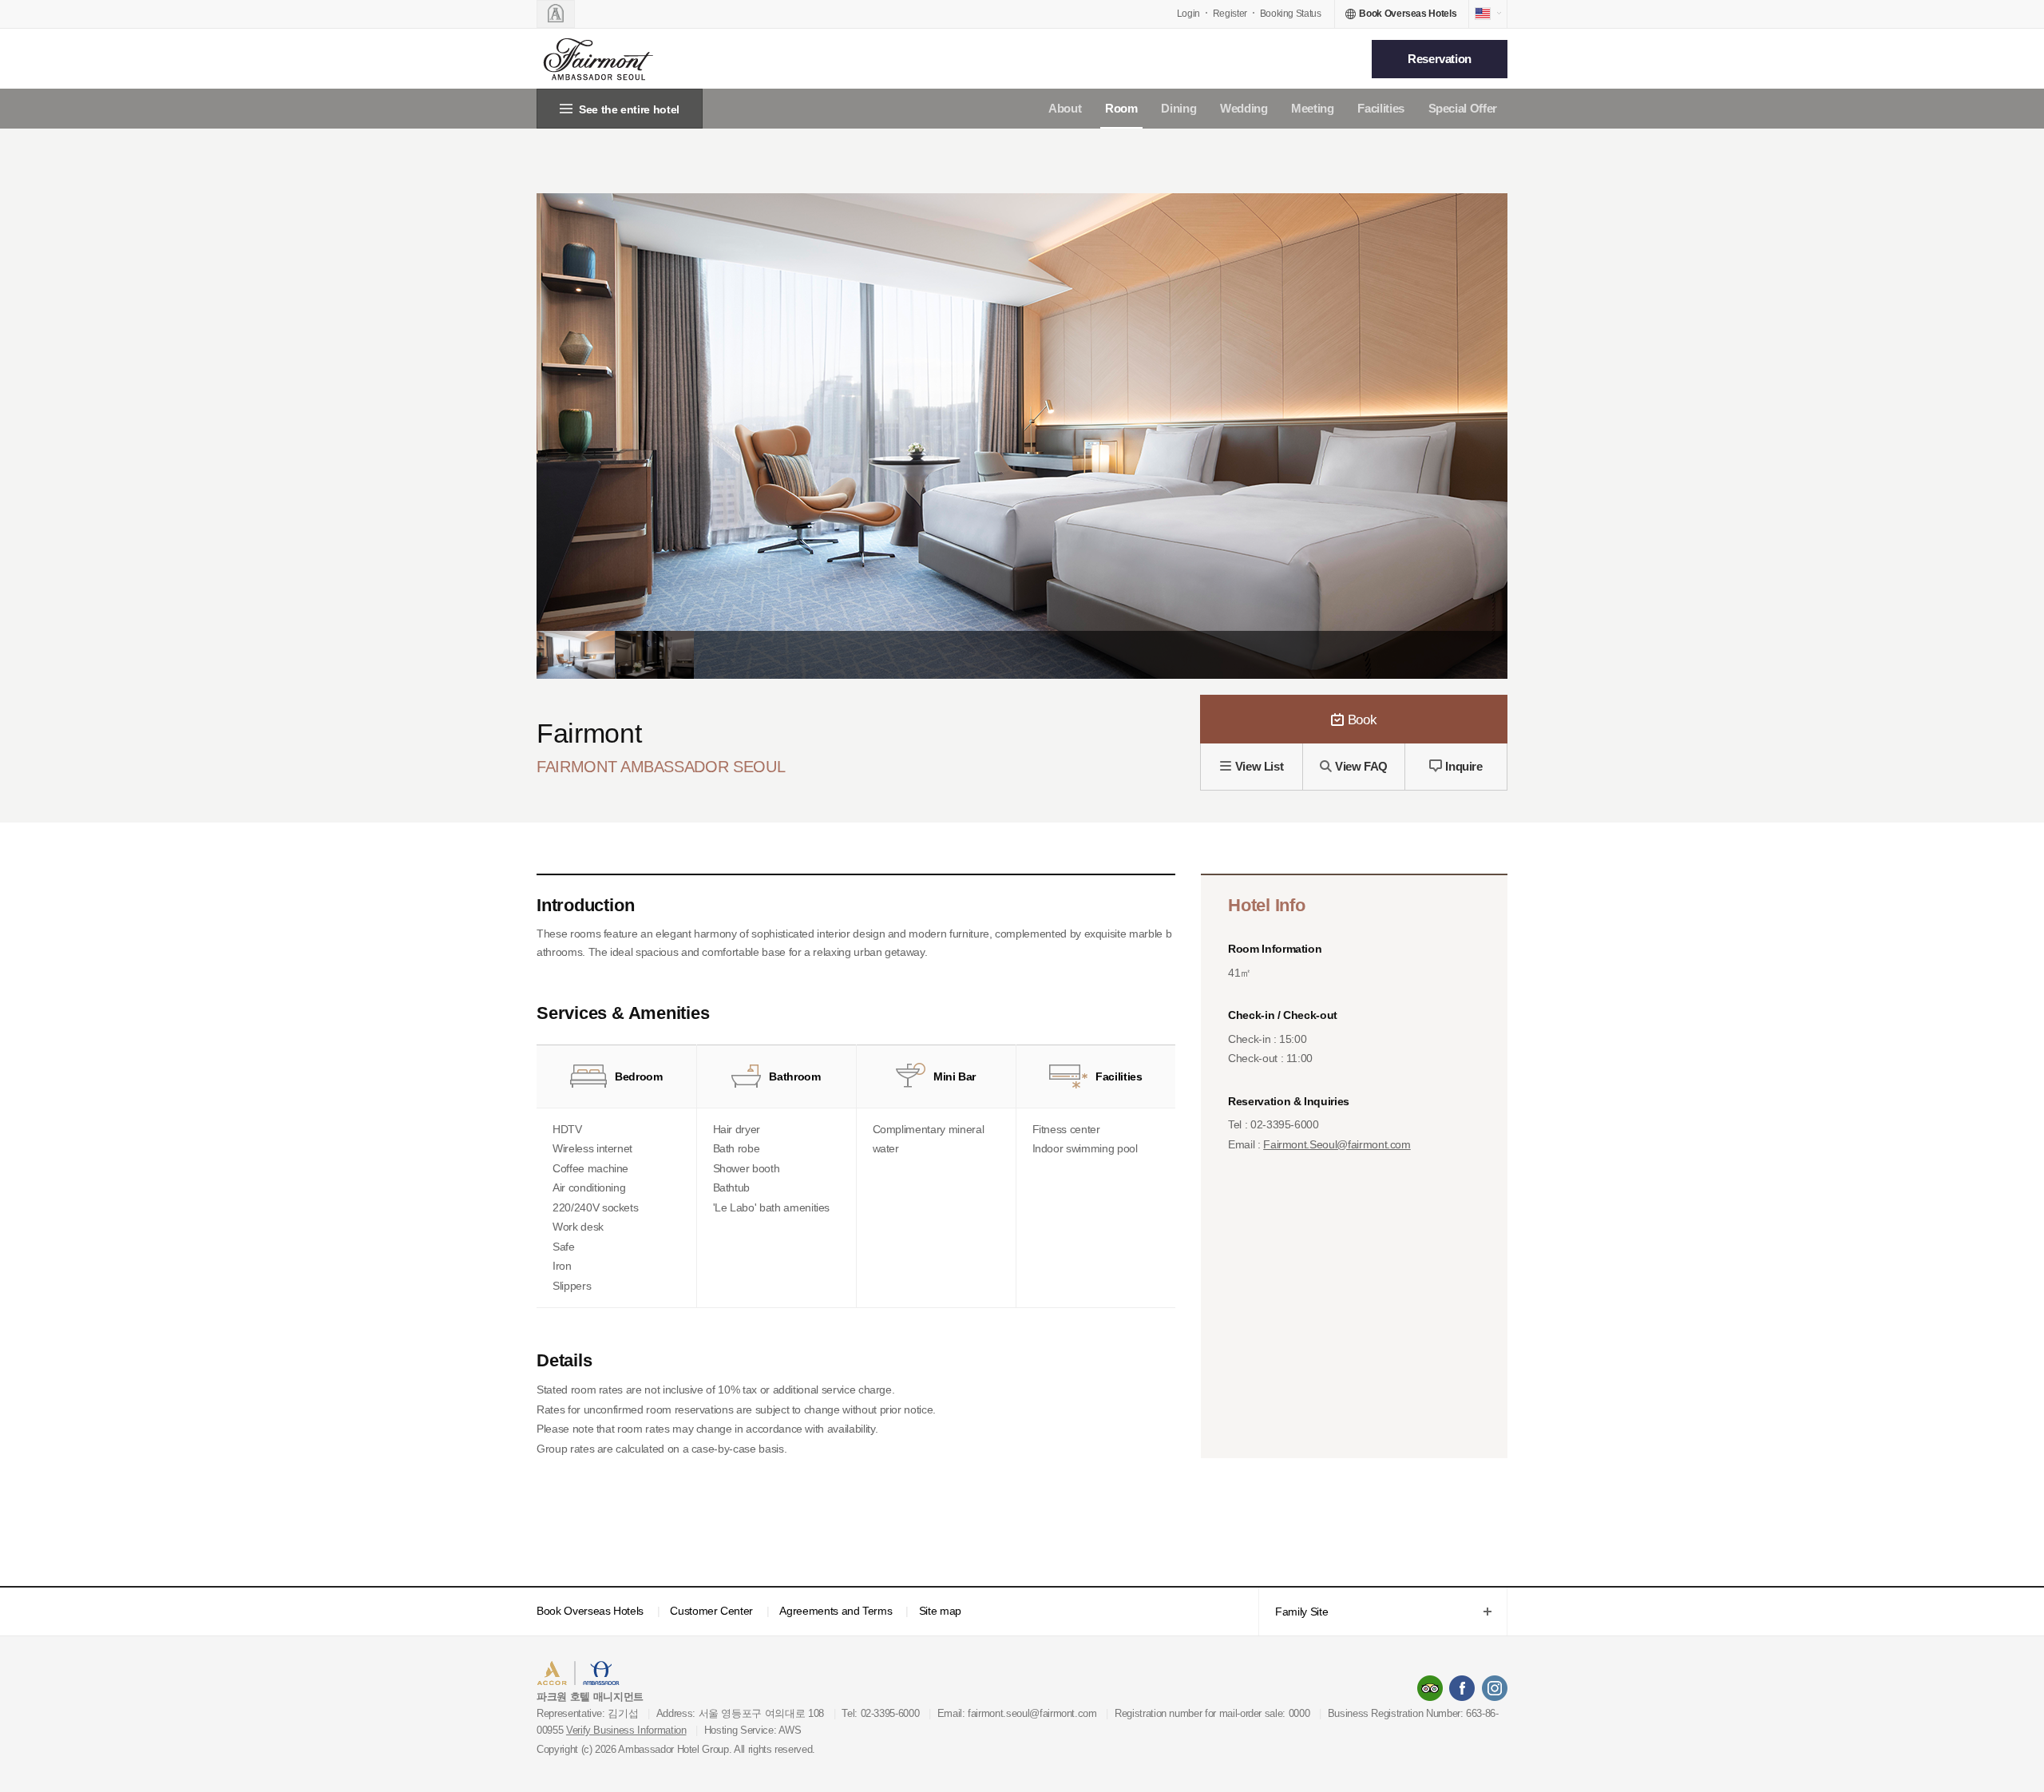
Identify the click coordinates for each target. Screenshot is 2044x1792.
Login (1188, 14)
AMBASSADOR (672, 1675)
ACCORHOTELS (586, 1675)
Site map (940, 1611)
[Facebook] (1462, 1688)
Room (1121, 108)
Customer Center (711, 1611)
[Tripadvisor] (1430, 1688)
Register (1230, 14)
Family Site (1293, 1613)
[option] (576, 655)
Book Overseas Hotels (590, 1611)
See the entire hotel (629, 109)
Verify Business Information (626, 1730)
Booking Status (1291, 14)
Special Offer (1463, 108)
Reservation (1440, 59)
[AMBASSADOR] (556, 14)
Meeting (1313, 108)
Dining (1178, 108)
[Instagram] (1495, 1688)
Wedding (1244, 108)
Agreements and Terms (836, 1611)
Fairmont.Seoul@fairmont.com (1337, 1144)
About (1065, 108)
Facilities (1381, 108)
